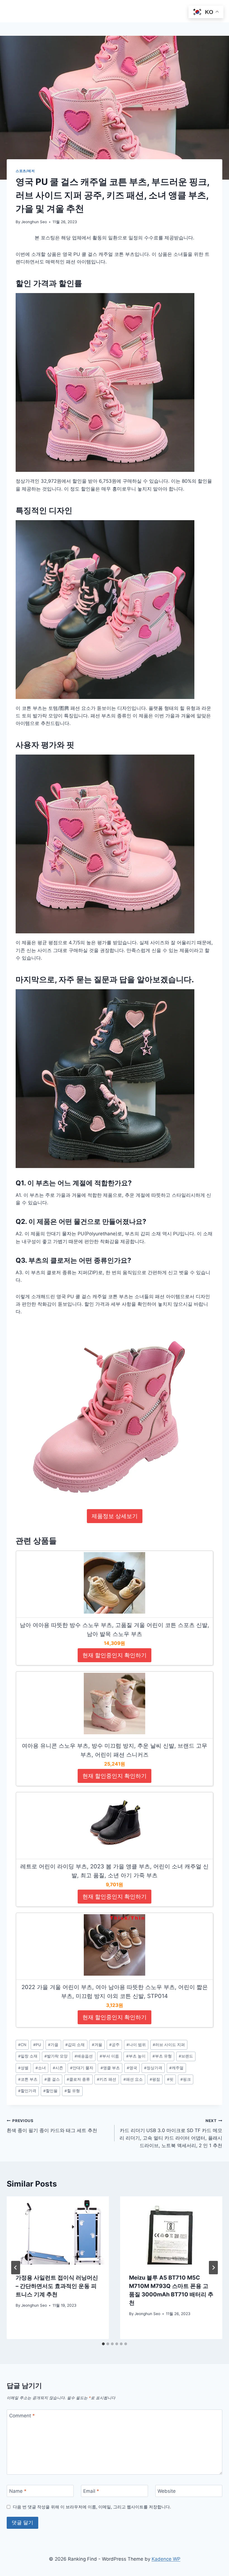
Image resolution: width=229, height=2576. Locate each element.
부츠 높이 (136, 2056)
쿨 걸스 (52, 2079)
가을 (53, 2045)
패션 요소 (133, 2079)
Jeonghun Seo (34, 222)
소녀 (41, 2068)
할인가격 (27, 2091)
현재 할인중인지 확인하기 (115, 1655)
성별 (23, 2068)
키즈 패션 (107, 2079)
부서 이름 (109, 2056)
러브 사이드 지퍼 (169, 2045)
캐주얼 (176, 2068)
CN (22, 2045)
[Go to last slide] (16, 2268)
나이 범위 (136, 2045)
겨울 (97, 2045)
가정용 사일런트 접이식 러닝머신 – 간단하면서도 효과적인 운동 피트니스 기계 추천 (57, 2286)
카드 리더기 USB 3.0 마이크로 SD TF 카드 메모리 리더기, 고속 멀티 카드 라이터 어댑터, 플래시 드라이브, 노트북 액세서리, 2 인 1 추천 (171, 2133)
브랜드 (186, 2056)
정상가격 (153, 2068)
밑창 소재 (28, 2056)
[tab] (103, 2344)
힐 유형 (72, 2091)
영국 (132, 2068)
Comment (22, 2416)
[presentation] (58, 2230)
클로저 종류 (78, 2079)
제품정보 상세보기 (115, 1516)
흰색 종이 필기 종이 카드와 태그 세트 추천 (52, 2126)
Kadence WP (166, 2559)
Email (91, 2491)
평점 (155, 2079)
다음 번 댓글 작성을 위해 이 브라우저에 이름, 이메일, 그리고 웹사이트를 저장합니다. (92, 2507)
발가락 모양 (56, 2056)
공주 (114, 2045)
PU (37, 2045)
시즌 (58, 2068)
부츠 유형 (162, 2056)
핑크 (186, 2079)
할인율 (50, 2091)
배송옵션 (84, 2056)
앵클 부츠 (110, 2068)
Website (167, 2491)
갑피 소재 (75, 2045)
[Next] (213, 2268)
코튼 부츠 (28, 2079)
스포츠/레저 (25, 171)
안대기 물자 (82, 2068)
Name (18, 2491)
